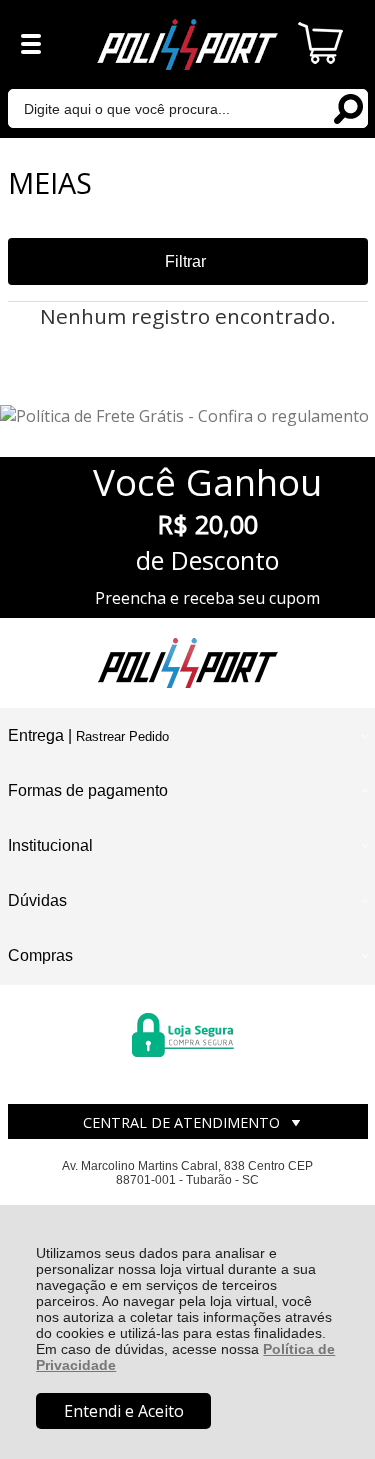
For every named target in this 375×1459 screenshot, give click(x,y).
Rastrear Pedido (122, 736)
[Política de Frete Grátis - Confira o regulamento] (187, 416)
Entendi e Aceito (124, 1411)
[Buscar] (348, 107)
